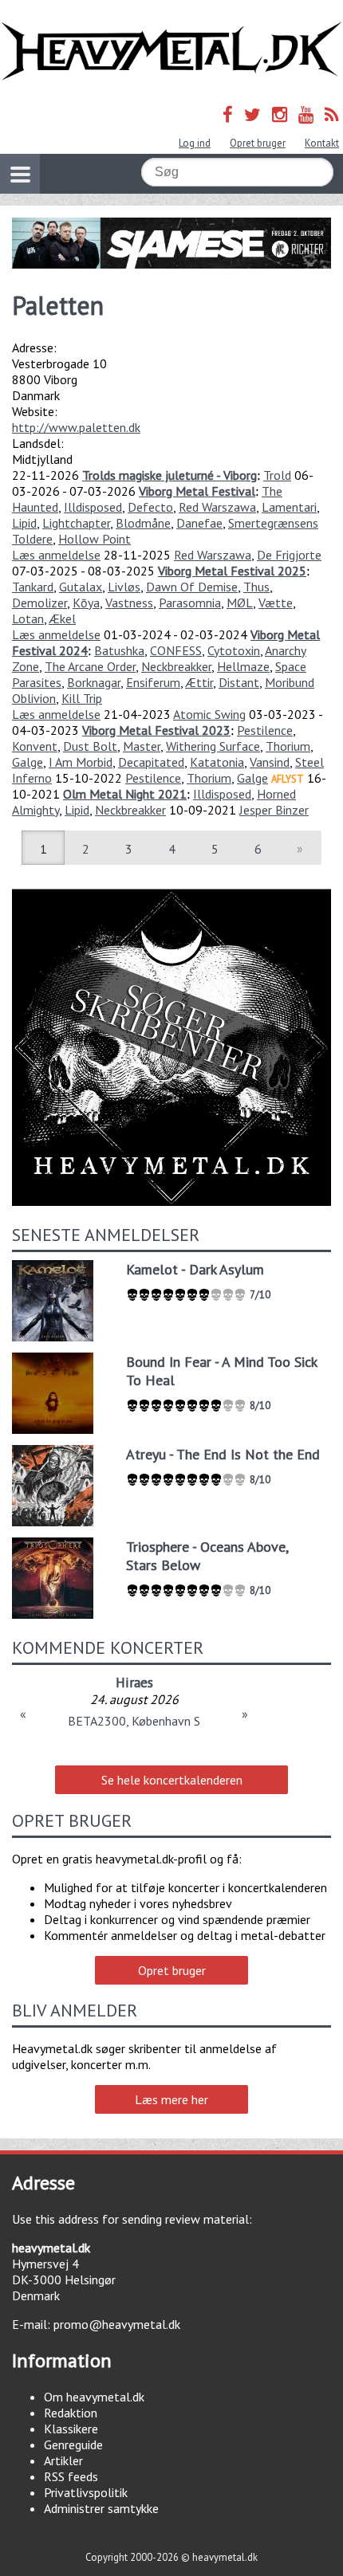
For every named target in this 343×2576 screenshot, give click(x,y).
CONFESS (176, 650)
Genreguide (73, 2444)
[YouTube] (306, 114)
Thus (256, 587)
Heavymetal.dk (171, 51)
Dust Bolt (90, 746)
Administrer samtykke (101, 2508)
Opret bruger (258, 143)
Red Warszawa (217, 507)
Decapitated (151, 762)
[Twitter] (252, 114)
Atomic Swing (209, 714)
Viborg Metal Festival (197, 491)
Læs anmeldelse (56, 555)
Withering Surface (213, 746)
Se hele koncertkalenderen (172, 1780)
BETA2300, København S (134, 1721)
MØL (240, 603)
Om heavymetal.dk (94, 2397)
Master (142, 746)
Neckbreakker (176, 666)
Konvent (35, 746)
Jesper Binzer (274, 810)
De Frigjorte (289, 555)
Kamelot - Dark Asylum (195, 1269)
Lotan (28, 618)
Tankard (33, 587)
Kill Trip (82, 698)
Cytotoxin (234, 650)
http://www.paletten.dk (76, 427)
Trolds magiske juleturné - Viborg (170, 475)
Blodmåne (143, 523)
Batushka (119, 650)
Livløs (124, 587)
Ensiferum (153, 682)
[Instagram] (280, 114)
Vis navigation (20, 174)
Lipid (24, 523)
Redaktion (71, 2413)
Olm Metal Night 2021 (125, 794)
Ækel (62, 618)
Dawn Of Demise (192, 587)
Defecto (150, 507)
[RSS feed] (332, 114)
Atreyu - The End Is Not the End (223, 1454)
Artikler (63, 2460)
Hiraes (134, 1682)
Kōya (86, 603)
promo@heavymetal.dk (117, 2324)
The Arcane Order (90, 666)
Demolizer (39, 603)
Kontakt (322, 143)
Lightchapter (76, 523)
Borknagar (94, 682)
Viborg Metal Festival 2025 (232, 571)
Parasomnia (190, 603)
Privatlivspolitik (86, 2492)
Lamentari (289, 507)
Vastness (129, 603)
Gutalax (81, 587)
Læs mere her (171, 2099)
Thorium (288, 746)
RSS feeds (71, 2476)
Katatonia (217, 762)
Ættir (199, 682)
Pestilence (265, 730)
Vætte (276, 603)
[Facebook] (228, 114)
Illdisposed (93, 507)
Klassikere (71, 2429)
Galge (28, 762)
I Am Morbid (81, 762)
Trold (277, 475)
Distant (239, 682)
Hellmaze (243, 666)
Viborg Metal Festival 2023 (156, 730)
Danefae (199, 523)
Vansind (270, 762)
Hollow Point (95, 539)
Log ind (195, 143)
